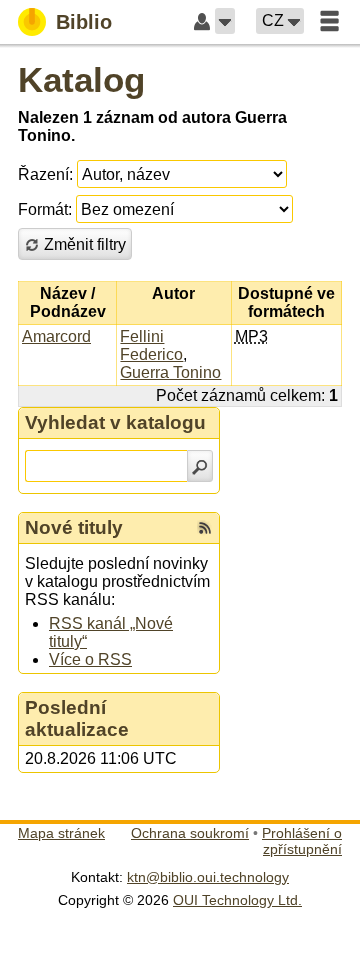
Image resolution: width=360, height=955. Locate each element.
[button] (225, 21)
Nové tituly (74, 527)
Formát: (45, 209)
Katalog (81, 79)
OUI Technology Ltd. (237, 900)
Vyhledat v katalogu (115, 422)
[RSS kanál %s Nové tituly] (205, 528)
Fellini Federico (151, 345)
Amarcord (56, 336)
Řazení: (45, 174)
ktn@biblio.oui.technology (208, 877)
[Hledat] (200, 466)
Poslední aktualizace (77, 718)
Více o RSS (90, 659)
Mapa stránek (61, 833)
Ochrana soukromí (190, 833)
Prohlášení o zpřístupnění (302, 841)
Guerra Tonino (170, 372)
